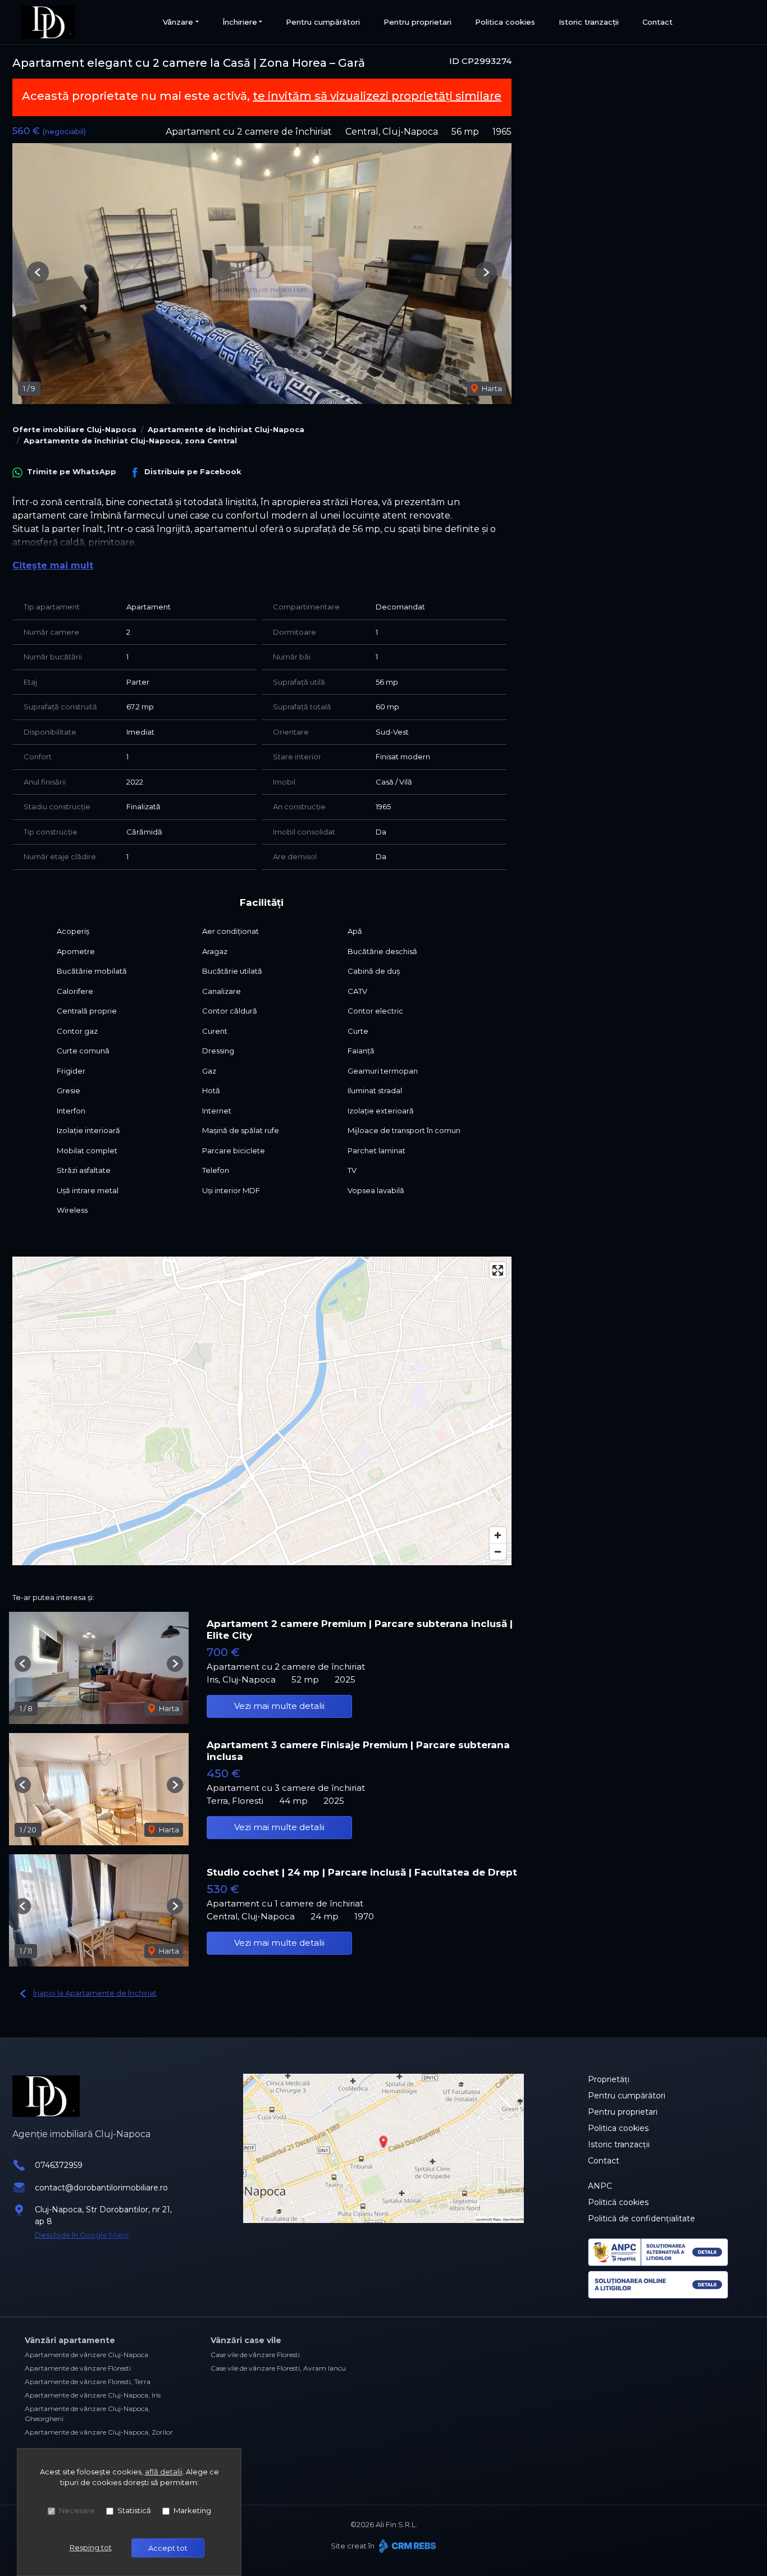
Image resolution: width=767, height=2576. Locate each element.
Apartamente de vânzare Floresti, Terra (88, 2382)
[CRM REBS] (406, 2546)
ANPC (600, 2186)
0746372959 (59, 2165)
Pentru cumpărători (323, 22)
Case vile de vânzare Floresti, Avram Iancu (278, 2368)
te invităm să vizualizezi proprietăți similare (377, 96)
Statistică (134, 2510)
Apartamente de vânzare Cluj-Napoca (86, 2355)
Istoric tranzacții (589, 22)
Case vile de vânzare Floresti (255, 2355)
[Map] (262, 1411)
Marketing (192, 2510)
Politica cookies (505, 22)
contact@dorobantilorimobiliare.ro (101, 2188)
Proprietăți (609, 2079)
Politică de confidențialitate (642, 2219)
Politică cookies (618, 2202)
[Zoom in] (498, 1535)
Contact (658, 22)
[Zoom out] (498, 1551)
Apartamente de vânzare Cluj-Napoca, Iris (93, 2395)
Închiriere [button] (240, 22)
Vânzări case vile (246, 2340)
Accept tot (168, 2548)
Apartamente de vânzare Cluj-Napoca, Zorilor (99, 2432)
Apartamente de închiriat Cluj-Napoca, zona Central (130, 441)
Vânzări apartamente (70, 2340)
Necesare (77, 2510)
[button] (38, 272)
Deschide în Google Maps (82, 2235)
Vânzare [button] (178, 22)
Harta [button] (491, 388)
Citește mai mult (53, 565)
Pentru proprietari (417, 22)
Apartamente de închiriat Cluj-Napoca (226, 429)
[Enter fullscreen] (498, 1270)
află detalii (164, 2472)
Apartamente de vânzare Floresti (78, 2368)
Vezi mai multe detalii (279, 1706)
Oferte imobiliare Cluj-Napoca (74, 429)
